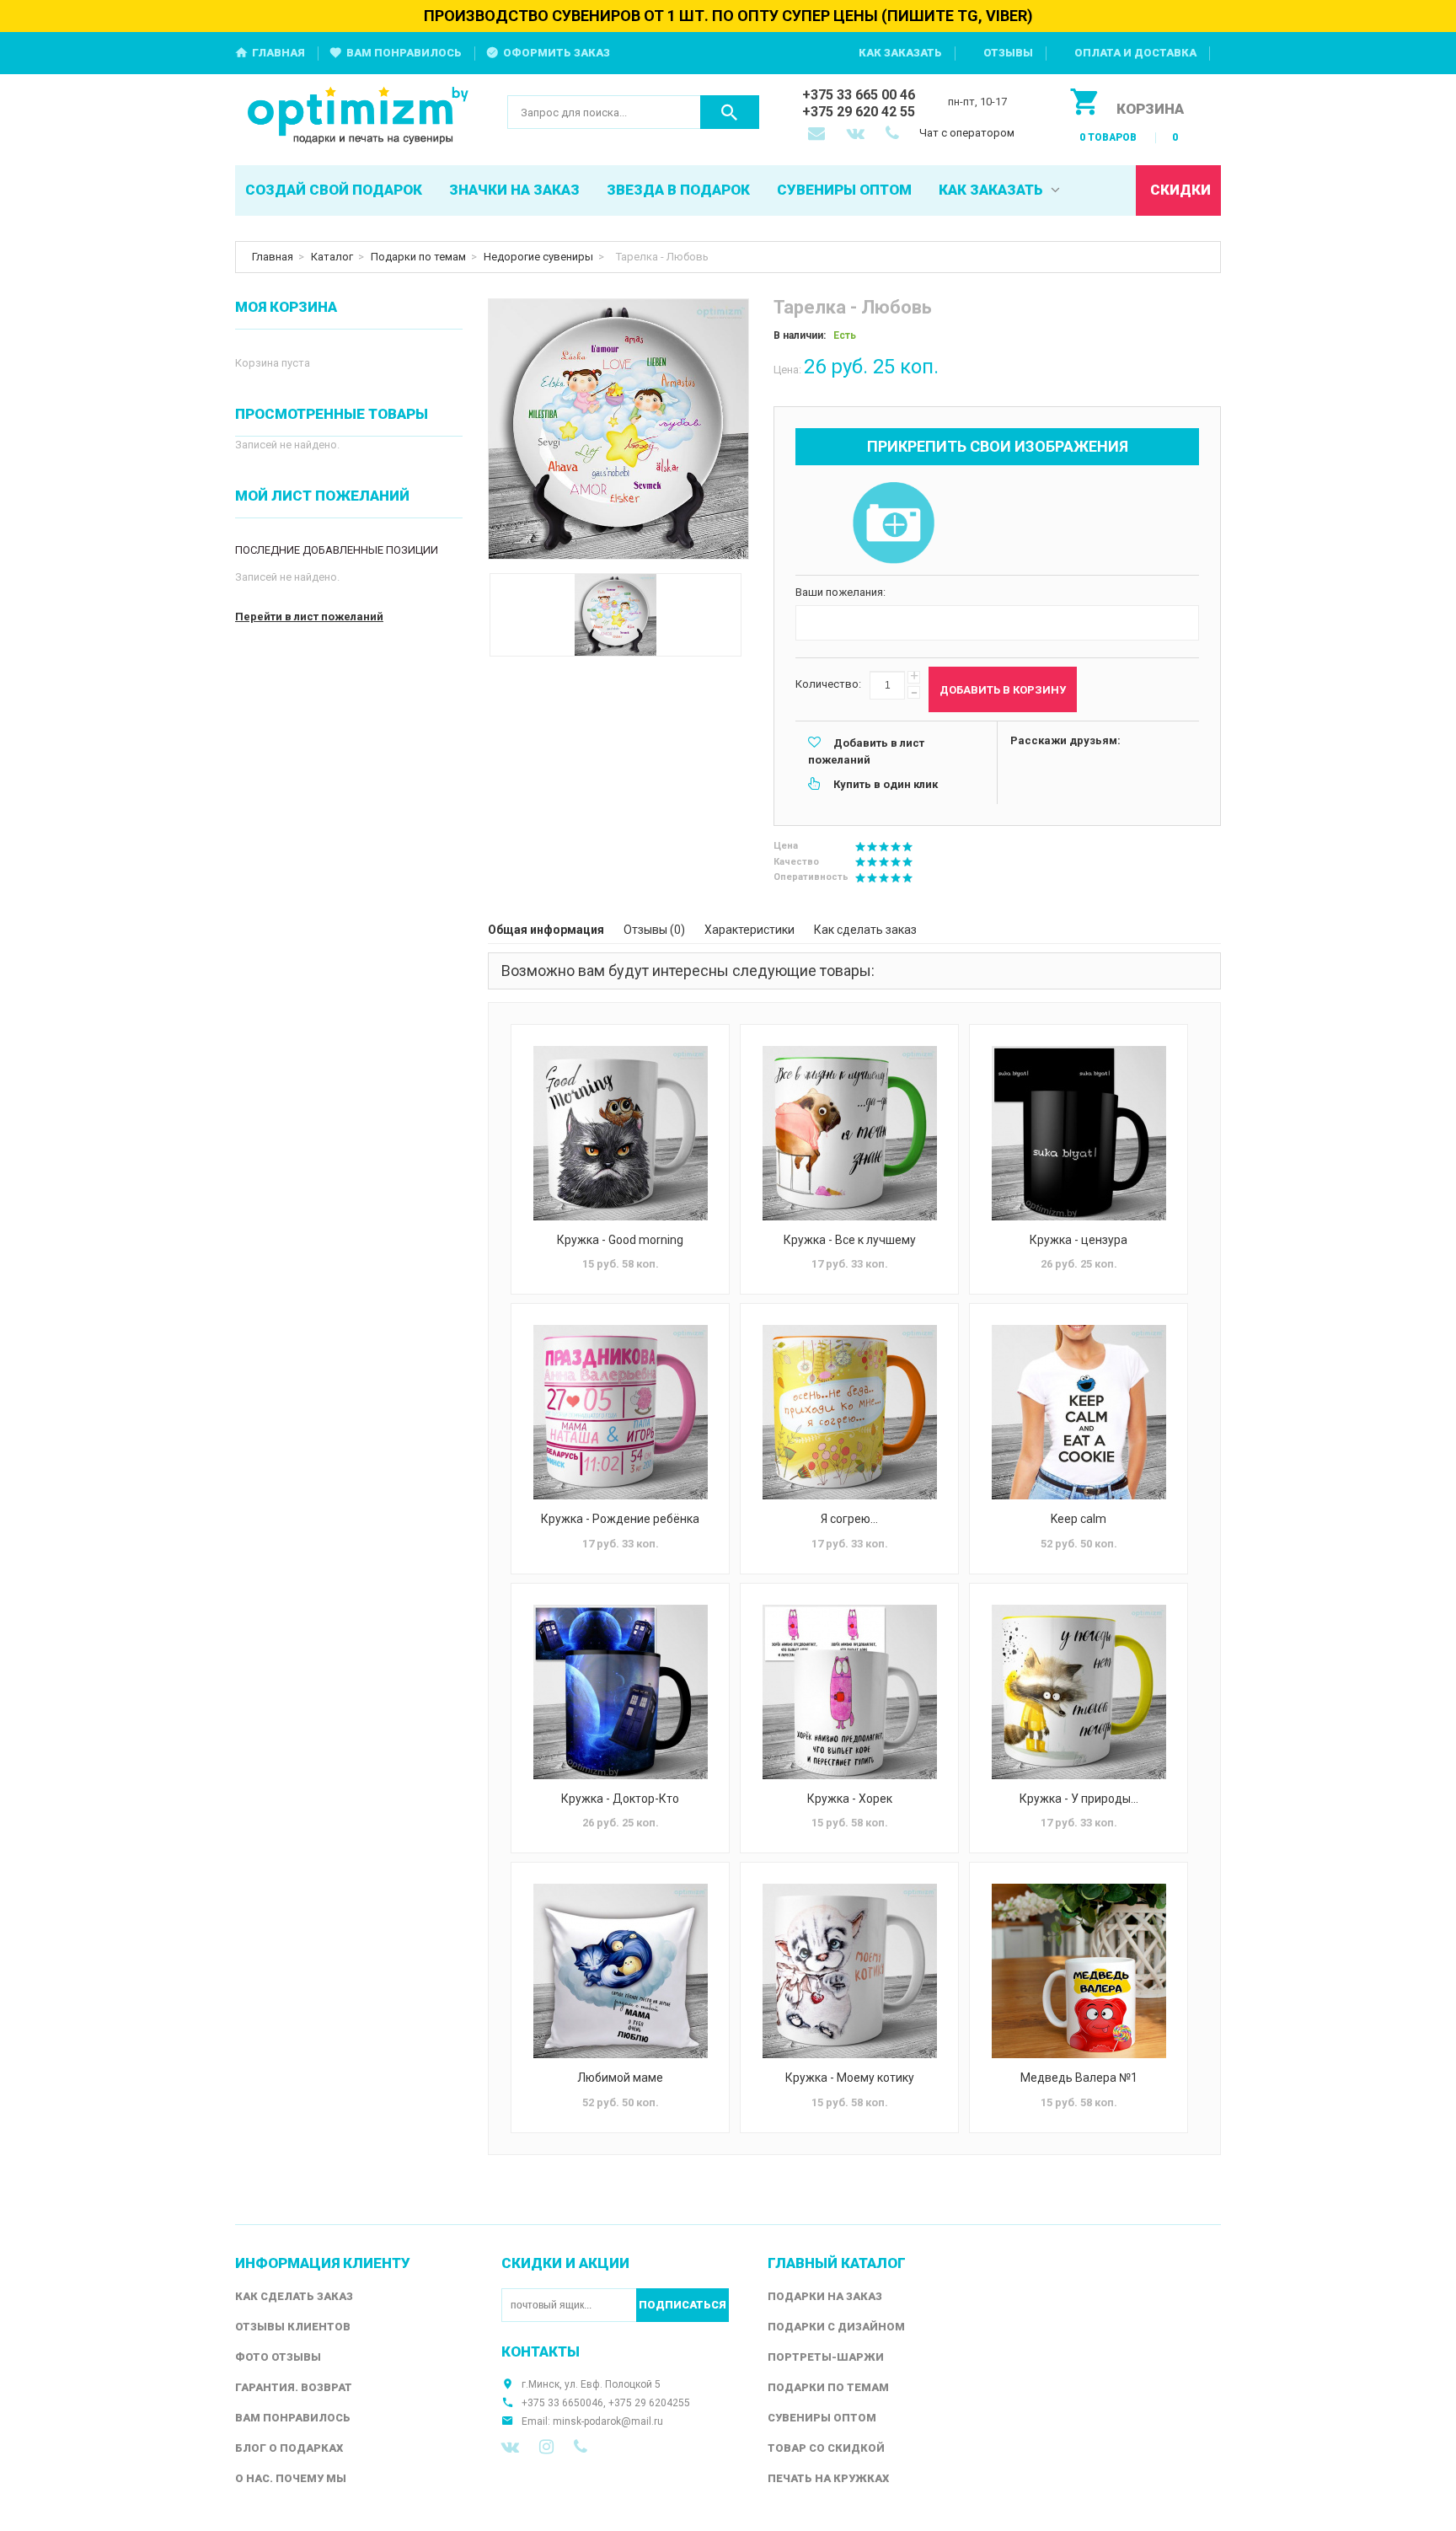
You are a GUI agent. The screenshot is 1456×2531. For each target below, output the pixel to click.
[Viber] (581, 2447)
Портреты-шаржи (826, 2357)
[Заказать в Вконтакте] (857, 135)
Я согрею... (849, 1519)
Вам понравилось (404, 53)
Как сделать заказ (865, 930)
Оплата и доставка (1135, 53)
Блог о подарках (289, 2448)
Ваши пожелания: (840, 592)
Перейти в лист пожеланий (309, 617)
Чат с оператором (967, 133)
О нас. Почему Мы (291, 2478)
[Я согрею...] (849, 1412)
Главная (278, 53)
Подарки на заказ (825, 2296)
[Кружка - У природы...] (1079, 1692)
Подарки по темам (418, 257)
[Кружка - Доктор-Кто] (620, 1692)
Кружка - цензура (1079, 1240)
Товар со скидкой (826, 2448)
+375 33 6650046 (562, 2403)
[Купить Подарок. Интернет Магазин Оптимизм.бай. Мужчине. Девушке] (359, 117)
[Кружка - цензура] (1079, 1133)
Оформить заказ (557, 53)
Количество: (828, 684)
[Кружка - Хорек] (849, 1692)
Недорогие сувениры (538, 257)
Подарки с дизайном (836, 2327)
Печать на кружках (828, 2478)
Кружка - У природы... (1079, 1799)
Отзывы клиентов (293, 2327)
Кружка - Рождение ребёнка (620, 1519)
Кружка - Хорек (850, 1799)
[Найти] (730, 112)
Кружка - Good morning (620, 1240)
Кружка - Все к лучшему (850, 1240)
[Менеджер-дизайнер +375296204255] (896, 135)
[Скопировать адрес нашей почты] (818, 135)
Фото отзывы (278, 2357)
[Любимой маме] (620, 1971)
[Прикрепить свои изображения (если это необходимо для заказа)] (893, 524)
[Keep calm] (1079, 1412)
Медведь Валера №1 (1079, 2078)
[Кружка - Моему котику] (849, 1971)
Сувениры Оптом (822, 2418)
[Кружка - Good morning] (620, 1133)
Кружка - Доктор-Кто (620, 1799)
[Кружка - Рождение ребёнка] (620, 1412)
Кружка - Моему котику (850, 2078)
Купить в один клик (886, 784)
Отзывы (1008, 53)
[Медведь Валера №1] (1079, 1971)
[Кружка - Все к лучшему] (849, 1133)
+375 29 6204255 (649, 2403)
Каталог (332, 257)
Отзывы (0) (654, 930)
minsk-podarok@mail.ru (608, 2421)
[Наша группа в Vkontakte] (510, 2447)
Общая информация (546, 930)
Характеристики (749, 930)
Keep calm (1079, 1519)
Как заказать (900, 53)
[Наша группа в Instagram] (546, 2447)
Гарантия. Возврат (294, 2387)
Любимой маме (620, 2078)
